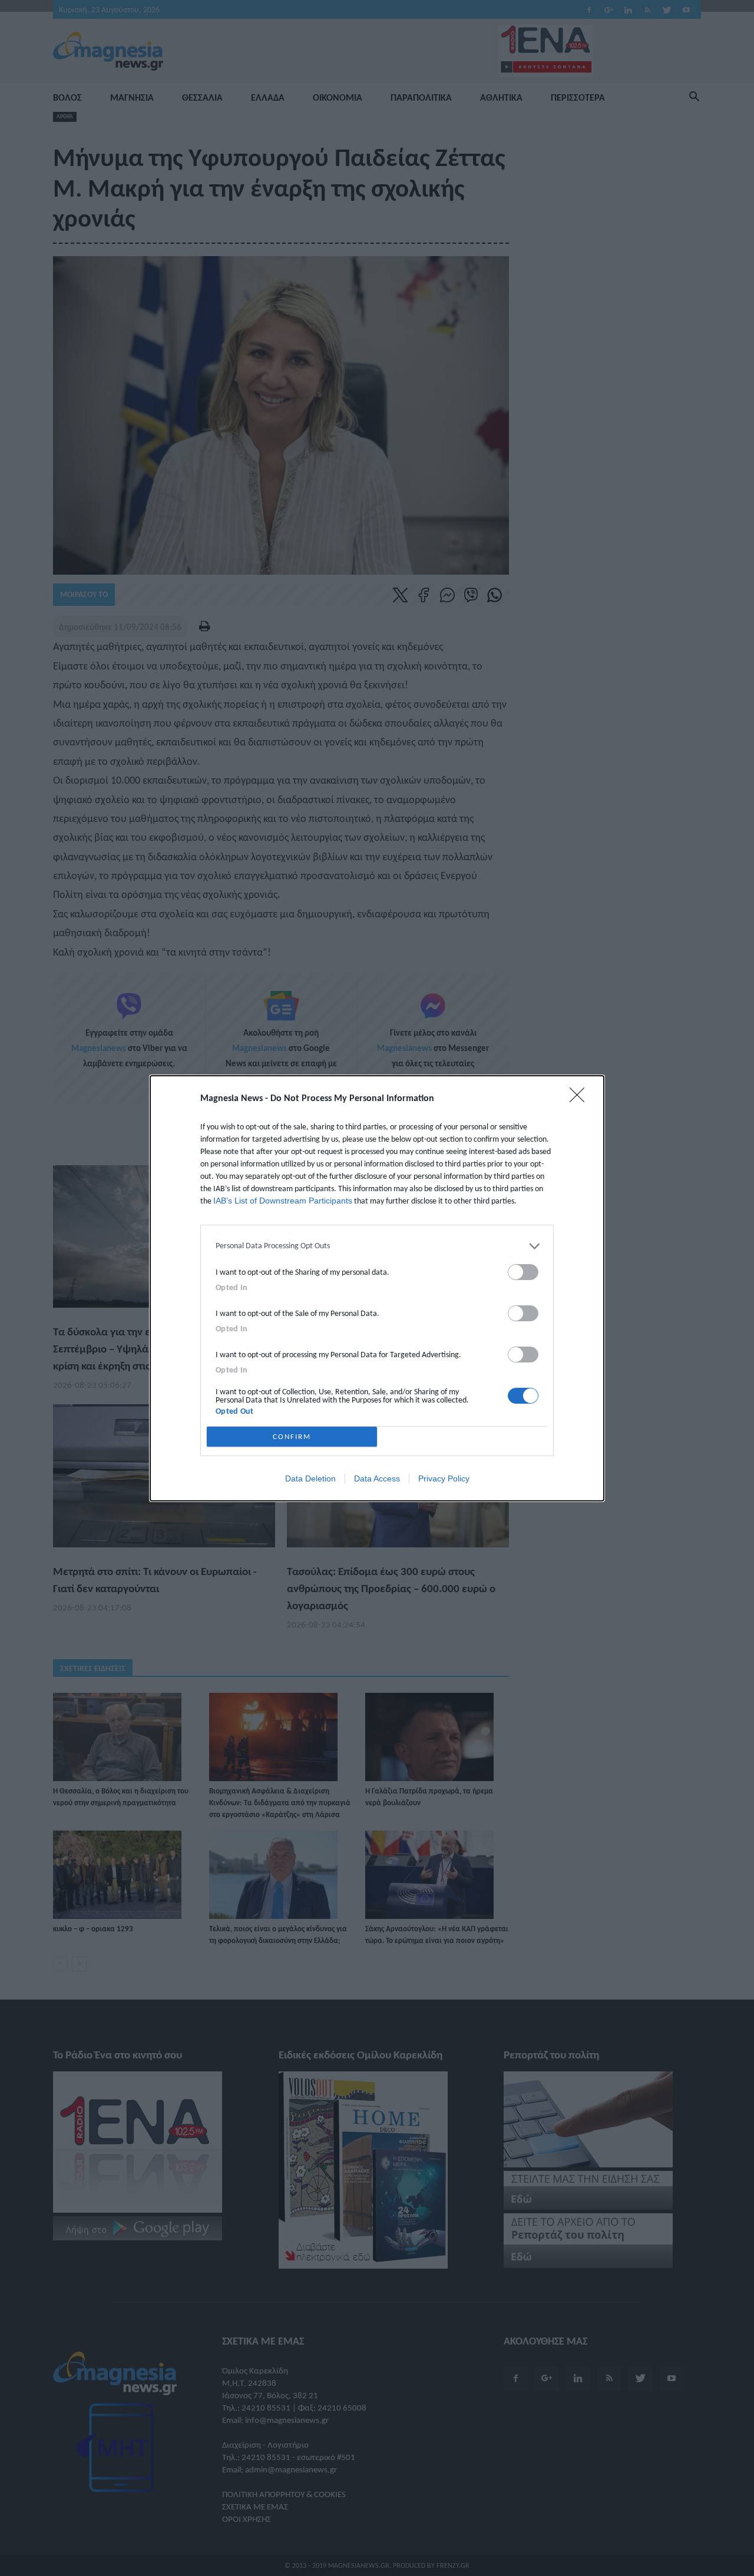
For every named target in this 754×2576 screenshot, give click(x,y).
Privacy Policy (444, 1478)
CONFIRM (292, 1436)
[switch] (523, 1272)
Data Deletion (310, 1478)
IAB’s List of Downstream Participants (283, 1201)
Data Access (377, 1478)
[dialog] (377, 1288)
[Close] (581, 1099)
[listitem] (377, 1246)
